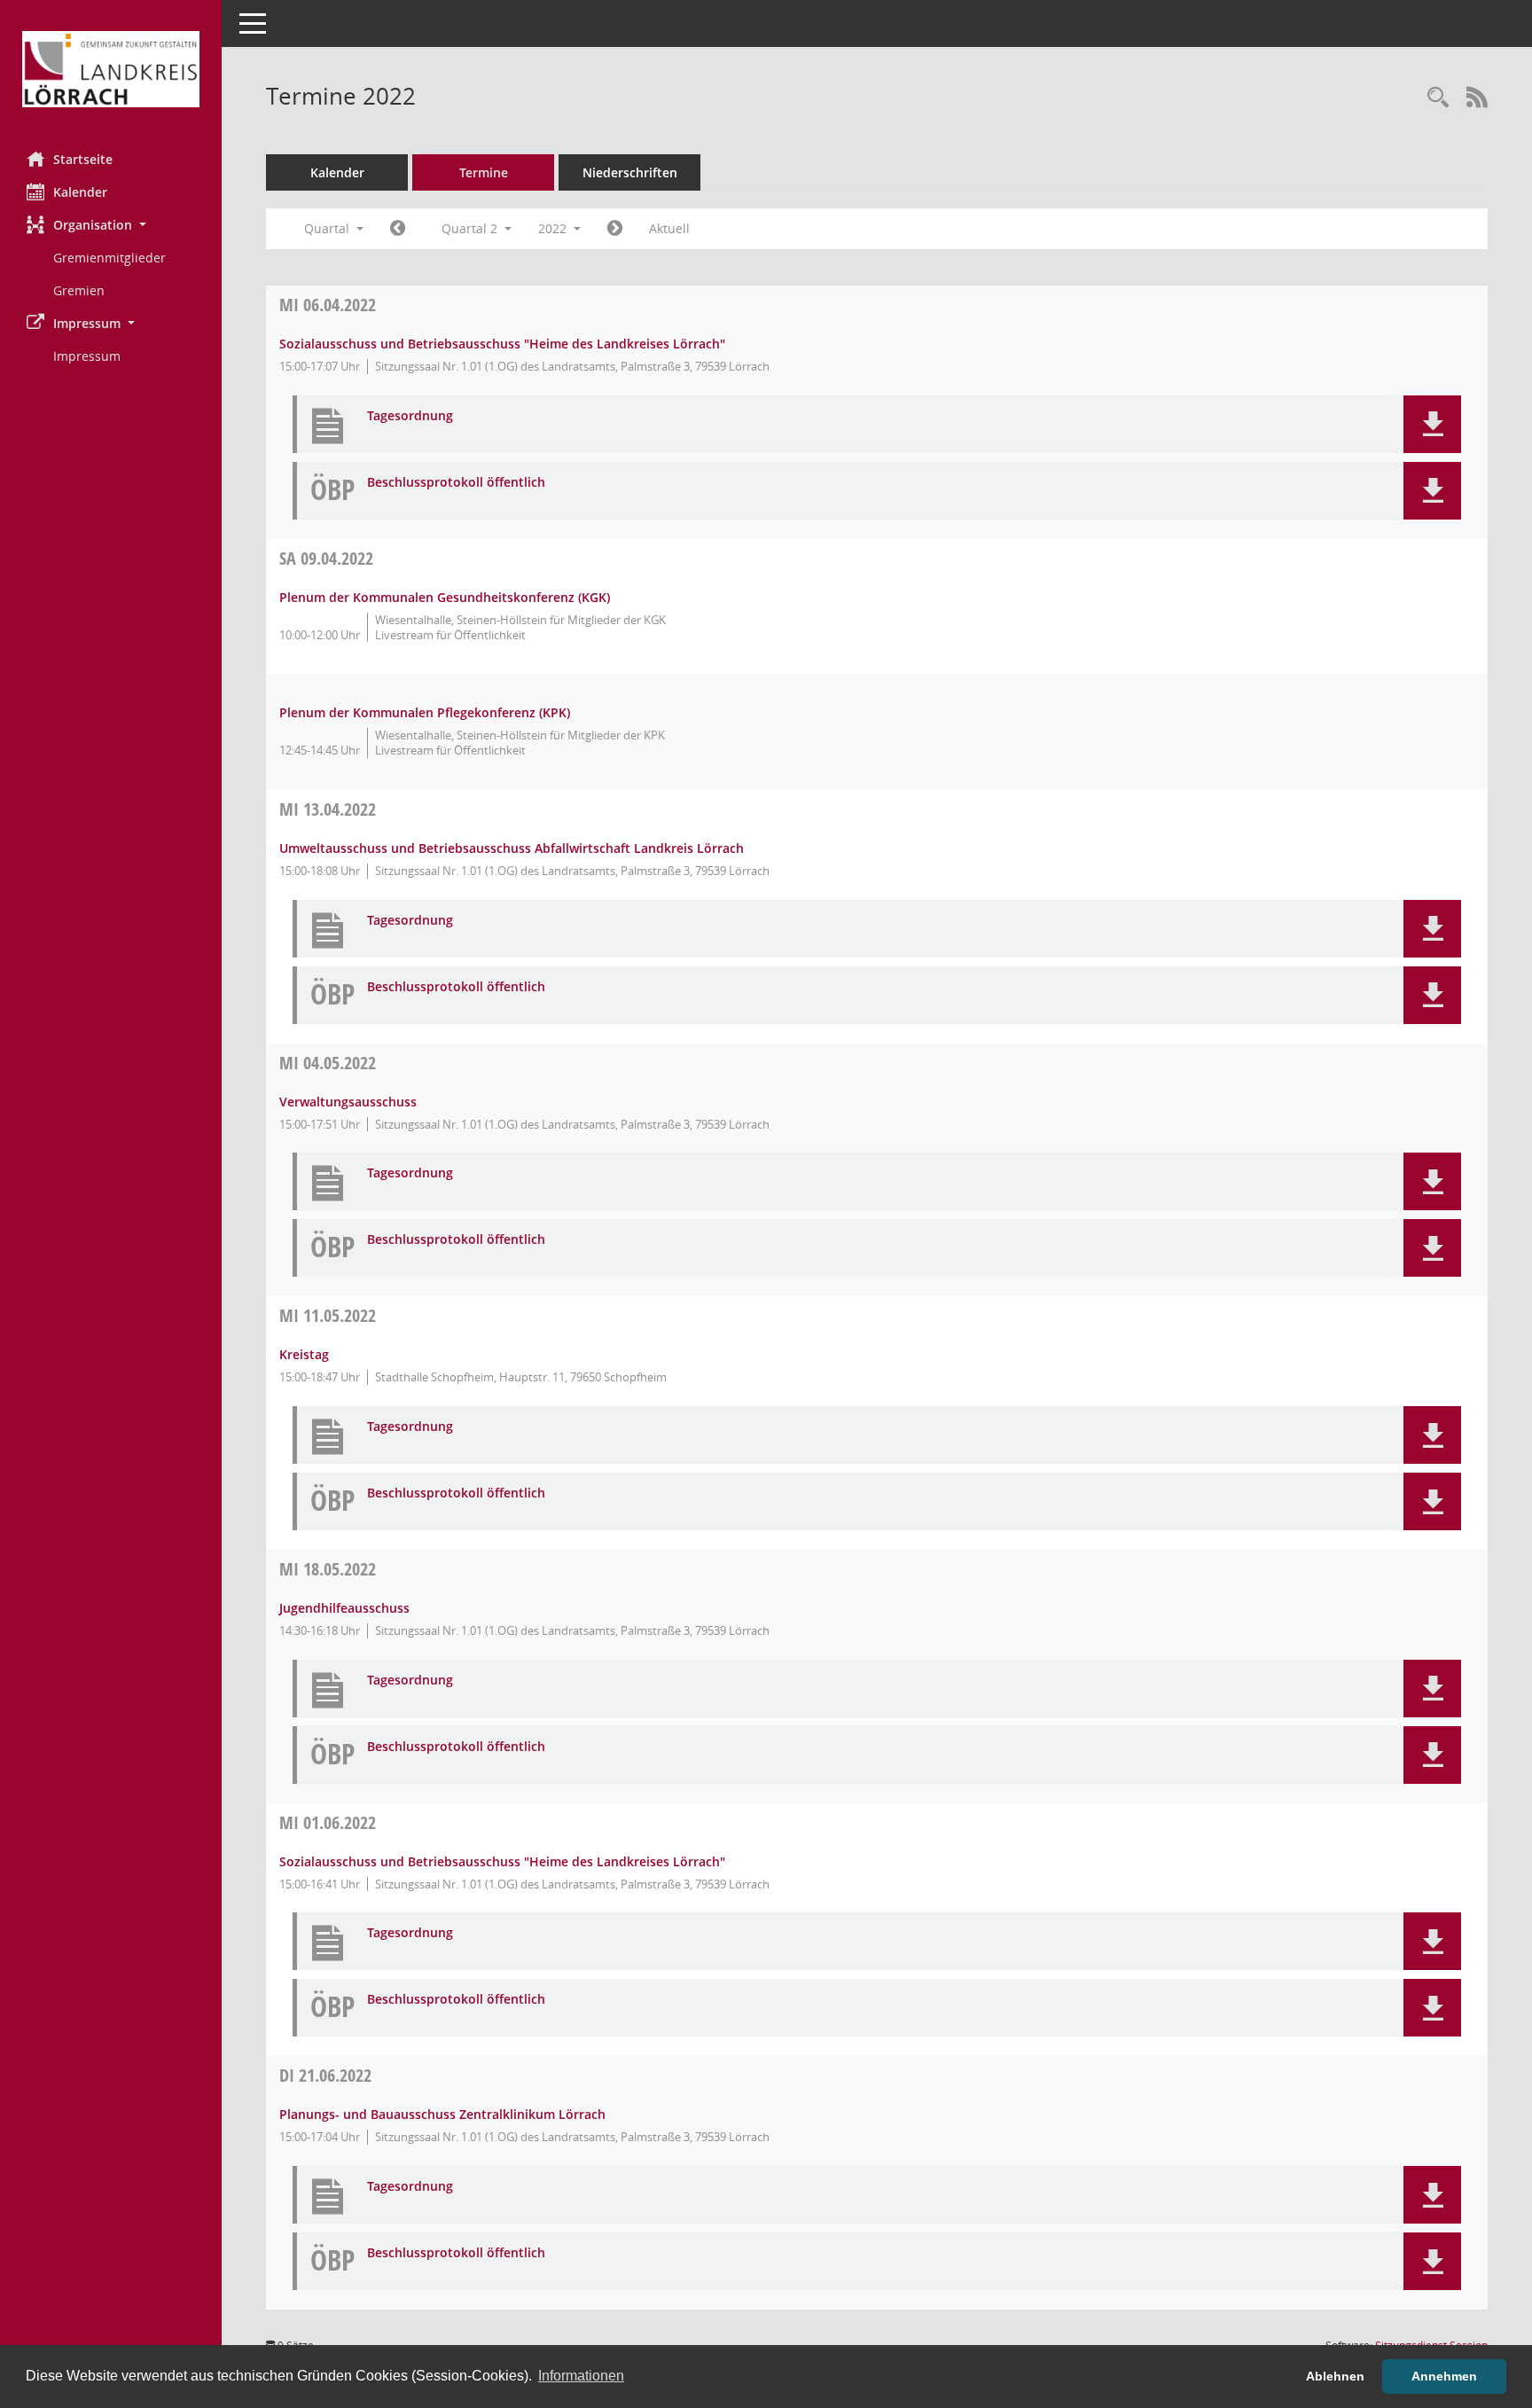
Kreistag (304, 1354)
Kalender (80, 192)
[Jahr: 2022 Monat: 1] (398, 229)
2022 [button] (554, 228)
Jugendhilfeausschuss (344, 1608)
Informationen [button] (581, 2376)
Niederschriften (630, 172)
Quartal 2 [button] (471, 228)
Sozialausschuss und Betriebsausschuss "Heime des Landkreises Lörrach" (502, 344)
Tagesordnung (410, 416)
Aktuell (669, 228)
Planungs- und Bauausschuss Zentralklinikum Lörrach (442, 2114)
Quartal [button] (328, 228)
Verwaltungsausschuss (348, 1102)
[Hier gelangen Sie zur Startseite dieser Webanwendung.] (111, 69)
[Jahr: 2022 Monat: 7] (615, 229)
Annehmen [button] (1444, 2376)
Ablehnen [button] (1335, 2376)
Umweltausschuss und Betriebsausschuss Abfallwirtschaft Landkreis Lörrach (512, 848)
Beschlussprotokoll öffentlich (456, 483)
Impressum (87, 356)
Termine (484, 172)
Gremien (79, 290)
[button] (111, 225)
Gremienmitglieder (109, 258)
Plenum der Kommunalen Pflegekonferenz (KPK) (425, 712)
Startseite (83, 159)
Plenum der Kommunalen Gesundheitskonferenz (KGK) (445, 597)
